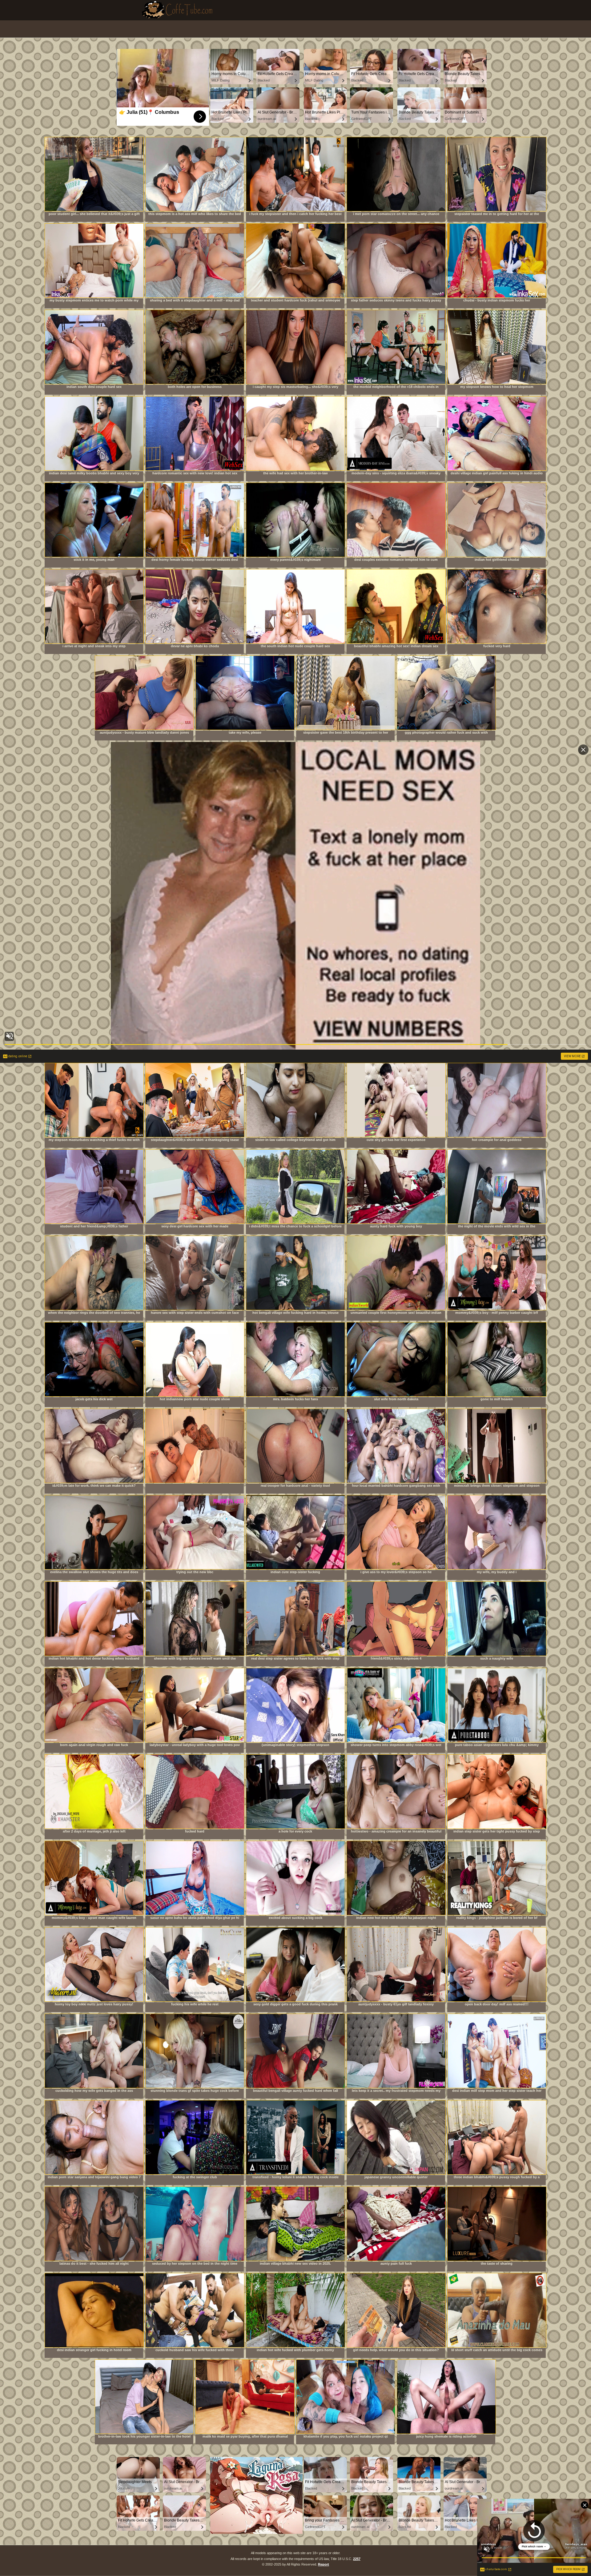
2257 (357, 2559)
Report (324, 2564)
